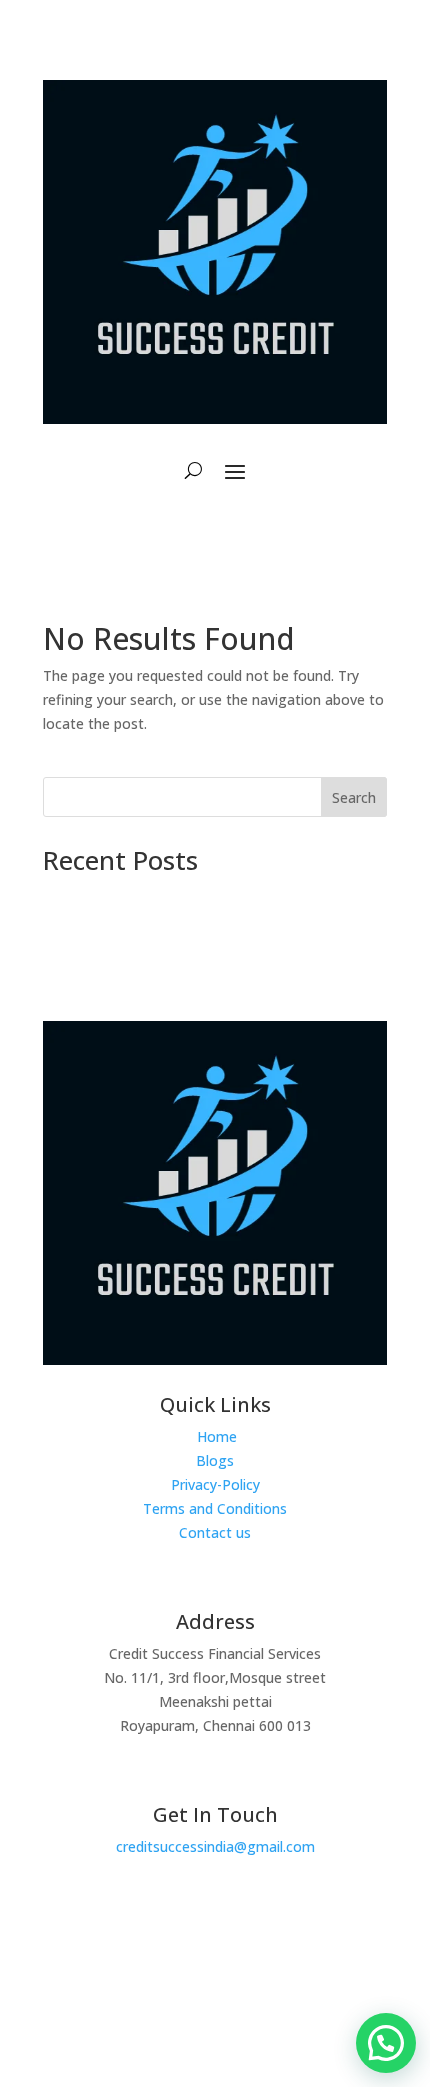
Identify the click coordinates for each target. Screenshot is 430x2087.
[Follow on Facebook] (168, 1981)
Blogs (215, 1460)
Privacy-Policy (215, 1484)
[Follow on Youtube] (210, 1981)
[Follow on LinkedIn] (252, 1981)
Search (354, 797)
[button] (386, 2043)
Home (217, 1436)
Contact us (215, 1532)
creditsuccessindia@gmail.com (215, 1846)
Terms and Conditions (215, 1508)
